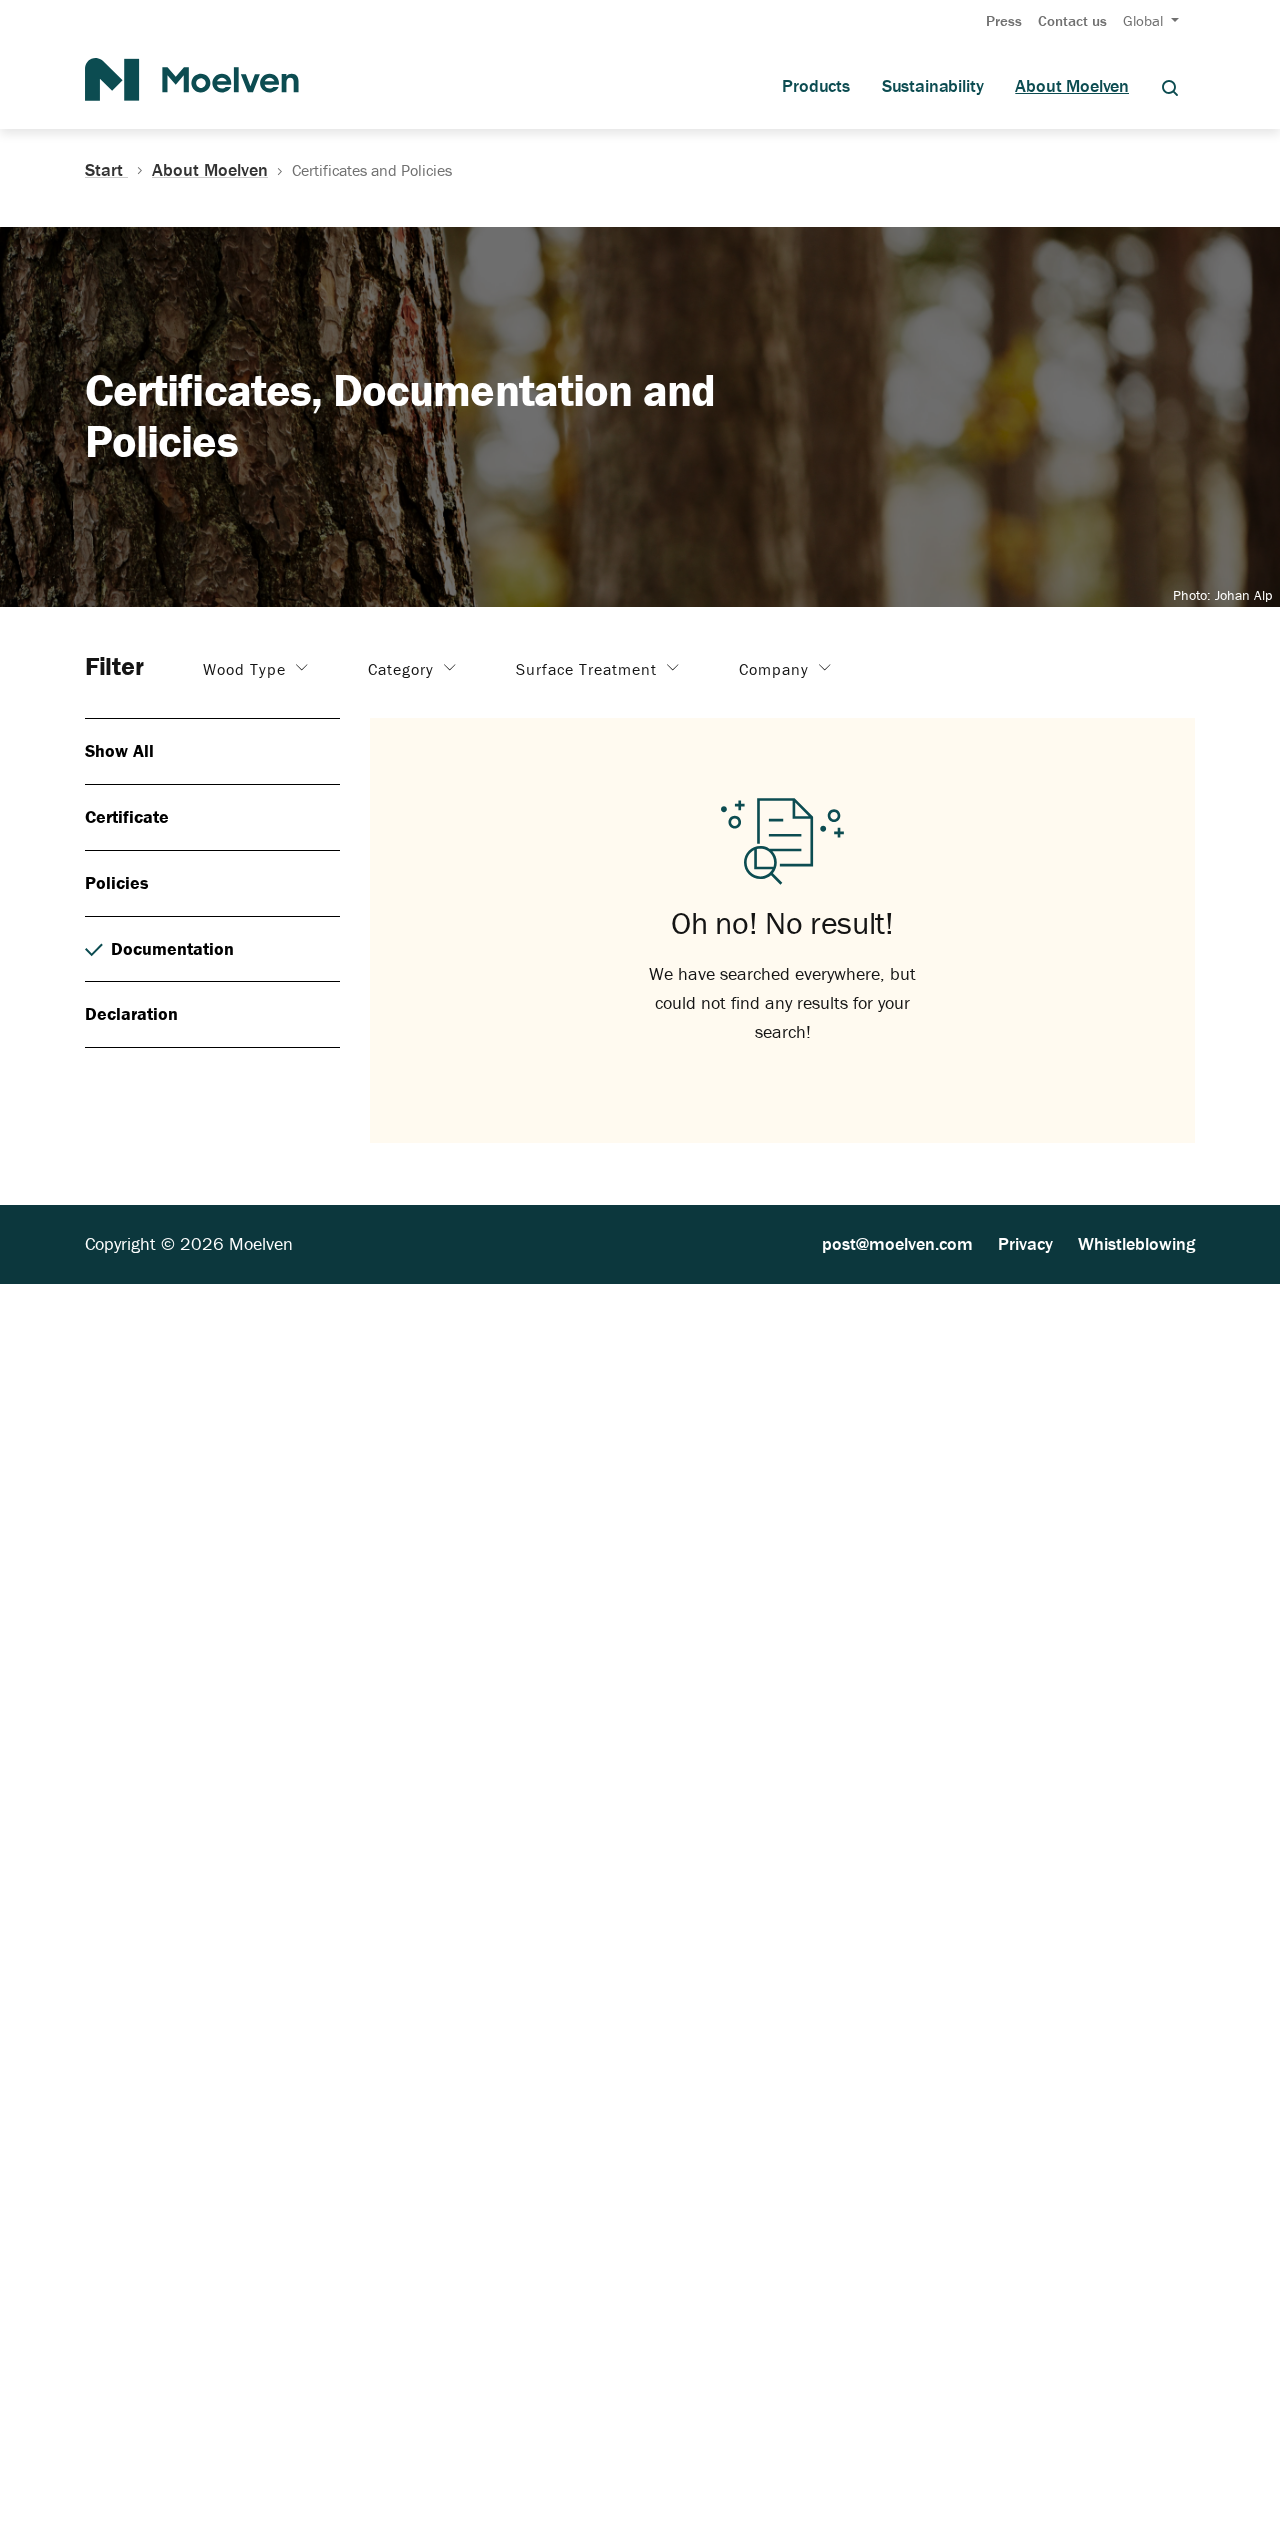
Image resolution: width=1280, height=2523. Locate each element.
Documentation (172, 948)
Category (403, 669)
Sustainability (932, 86)
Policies (117, 882)
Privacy (1025, 1243)
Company (776, 669)
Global (1145, 20)
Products (816, 86)
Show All (119, 750)
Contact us (1072, 20)
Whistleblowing (1136, 1243)
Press (1004, 20)
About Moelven (1072, 86)
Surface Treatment (589, 669)
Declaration (131, 1013)
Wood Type (247, 669)
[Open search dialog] (1170, 86)
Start (106, 170)
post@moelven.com (897, 1243)
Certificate (127, 816)
